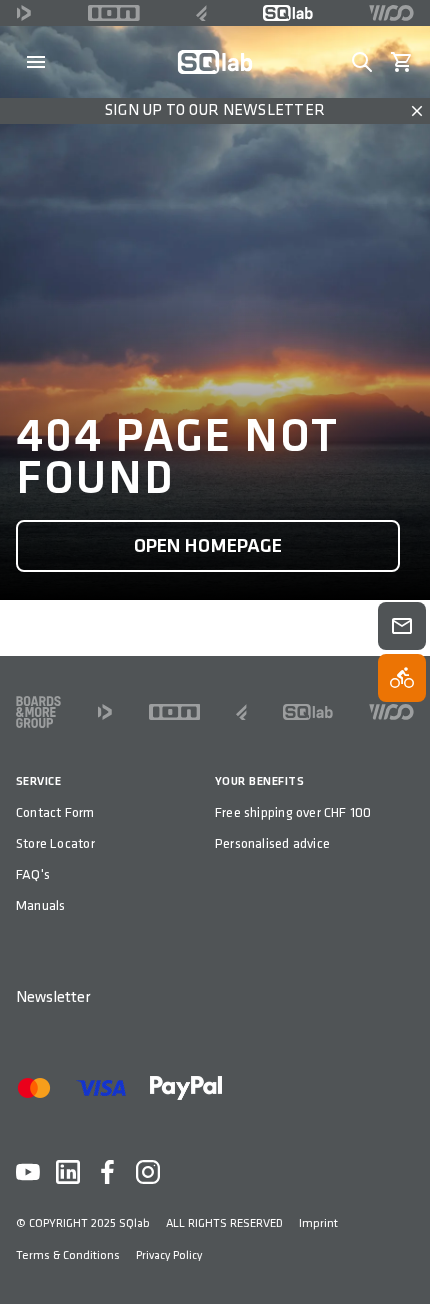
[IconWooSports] (391, 13)
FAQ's (33, 874)
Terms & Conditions (68, 1255)
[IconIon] (114, 13)
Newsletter (53, 997)
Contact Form (55, 812)
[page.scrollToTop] (402, 1256)
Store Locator (55, 843)
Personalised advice (272, 843)
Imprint (318, 1223)
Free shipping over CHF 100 (293, 812)
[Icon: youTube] (28, 1172)
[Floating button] (402, 626)
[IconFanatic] (201, 13)
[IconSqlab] (288, 13)
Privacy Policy (169, 1255)
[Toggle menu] (36, 62)
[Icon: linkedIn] (68, 1172)
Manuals (40, 905)
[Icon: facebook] (108, 1172)
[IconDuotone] (24, 13)
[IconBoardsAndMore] (38, 712)
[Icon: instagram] (148, 1172)
